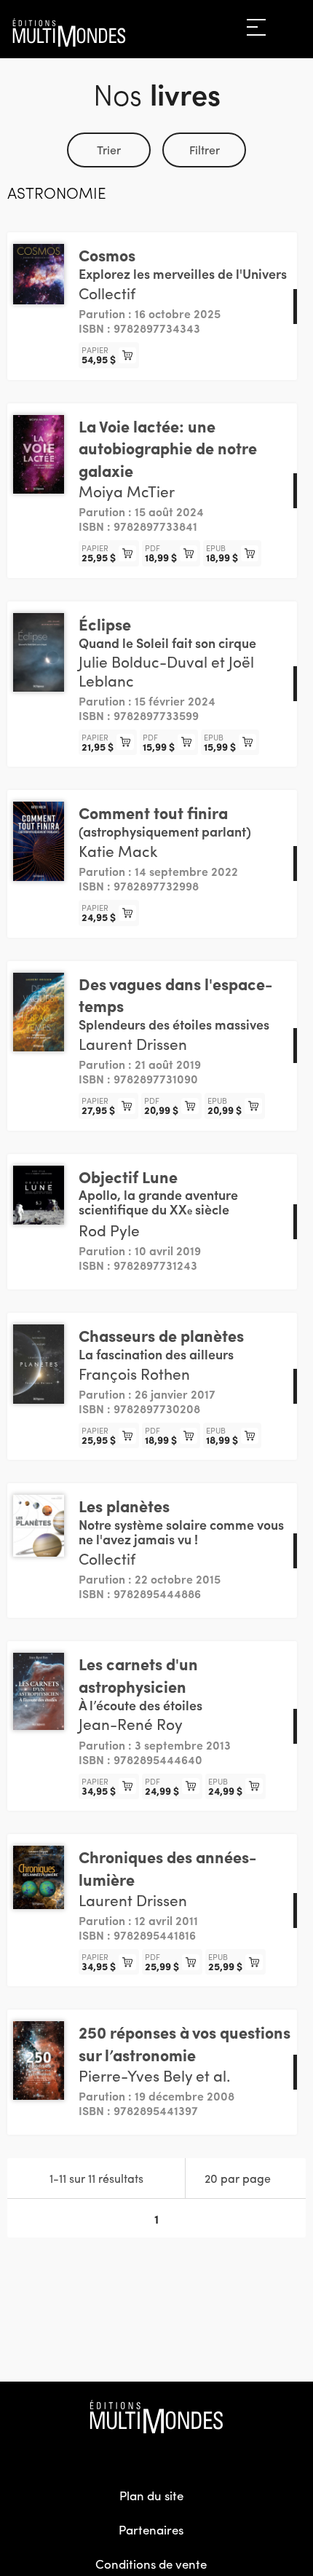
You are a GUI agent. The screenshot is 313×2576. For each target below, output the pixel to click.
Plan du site (151, 2495)
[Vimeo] (188, 2456)
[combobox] (246, 2178)
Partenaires (151, 2529)
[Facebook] (125, 2456)
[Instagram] (156, 2456)
